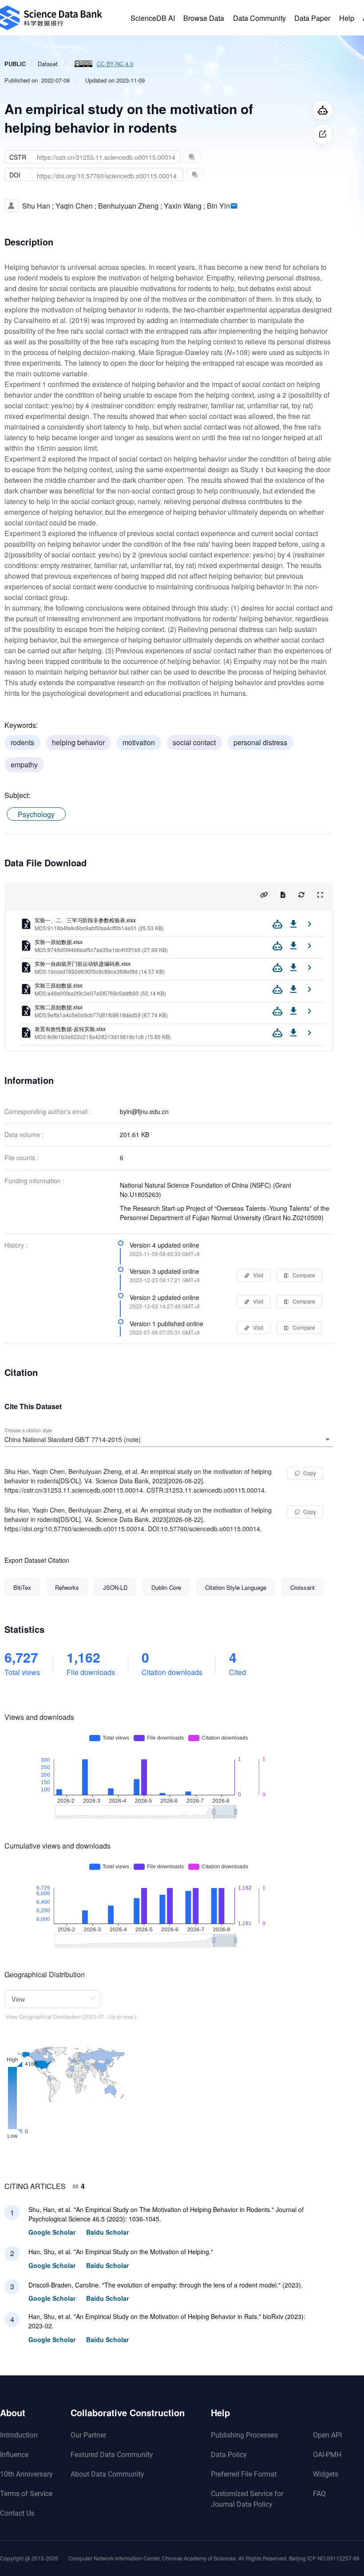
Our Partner (88, 2435)
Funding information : (34, 1181)
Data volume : (24, 1134)
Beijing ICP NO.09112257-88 (324, 2558)
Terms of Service (26, 2494)
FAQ (319, 2494)
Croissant (303, 1587)
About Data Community (107, 2474)
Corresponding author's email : (48, 1111)
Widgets (326, 2474)
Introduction (19, 2435)
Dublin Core (166, 1587)
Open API (327, 2435)
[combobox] (169, 1439)
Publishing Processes (244, 2435)
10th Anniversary (26, 2474)
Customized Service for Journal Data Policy (247, 2499)
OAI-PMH (327, 2455)
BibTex (22, 1587)
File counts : (22, 1158)
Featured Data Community (112, 2455)
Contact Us (17, 2513)
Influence (14, 2455)
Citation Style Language (236, 1587)
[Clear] (315, 1439)
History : (16, 1245)
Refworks (67, 1587)
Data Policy (229, 2455)
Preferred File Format (244, 2474)
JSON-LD (115, 1587)
